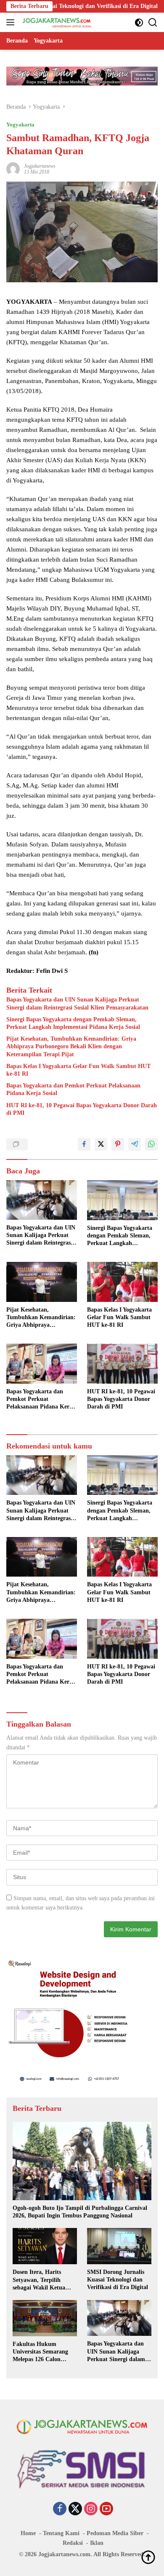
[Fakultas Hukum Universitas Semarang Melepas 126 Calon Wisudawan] (45, 2318)
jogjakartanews (40, 166)
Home (28, 2533)
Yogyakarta (20, 125)
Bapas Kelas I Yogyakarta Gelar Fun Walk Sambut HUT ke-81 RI (78, 1070)
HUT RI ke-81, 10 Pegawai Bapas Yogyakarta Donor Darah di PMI (82, 1109)
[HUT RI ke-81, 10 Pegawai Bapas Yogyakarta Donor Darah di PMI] (122, 1364)
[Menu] (12, 22)
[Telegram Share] (135, 1144)
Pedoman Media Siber (115, 2533)
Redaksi (73, 2543)
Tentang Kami (61, 2533)
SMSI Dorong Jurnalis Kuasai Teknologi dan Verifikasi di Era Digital (118, 2280)
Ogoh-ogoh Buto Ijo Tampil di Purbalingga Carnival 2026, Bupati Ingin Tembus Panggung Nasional (80, 2212)
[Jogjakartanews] (56, 22)
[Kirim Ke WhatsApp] (151, 1144)
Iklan (97, 2543)
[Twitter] (75, 2509)
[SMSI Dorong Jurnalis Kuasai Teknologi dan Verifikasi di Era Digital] (119, 2246)
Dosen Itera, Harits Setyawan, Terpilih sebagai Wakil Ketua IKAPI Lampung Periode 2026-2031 (45, 2280)
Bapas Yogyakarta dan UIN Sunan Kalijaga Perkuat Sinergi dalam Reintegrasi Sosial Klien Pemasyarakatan (77, 1003)
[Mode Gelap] (139, 23)
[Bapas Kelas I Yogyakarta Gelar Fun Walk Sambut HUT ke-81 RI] (122, 1282)
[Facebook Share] (84, 1144)
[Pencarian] (153, 23)
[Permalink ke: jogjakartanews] (13, 168)
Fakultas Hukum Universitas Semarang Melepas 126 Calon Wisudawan (40, 2352)
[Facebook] (60, 2509)
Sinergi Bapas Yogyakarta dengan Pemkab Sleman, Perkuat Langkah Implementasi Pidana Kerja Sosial (73, 1023)
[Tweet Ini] (101, 1144)
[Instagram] (91, 2509)
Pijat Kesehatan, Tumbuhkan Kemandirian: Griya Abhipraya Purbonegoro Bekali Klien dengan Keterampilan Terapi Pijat (71, 1046)
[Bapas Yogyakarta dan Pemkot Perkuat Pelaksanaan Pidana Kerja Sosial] (42, 1364)
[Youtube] (106, 2509)
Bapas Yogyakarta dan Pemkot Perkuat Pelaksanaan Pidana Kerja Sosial (73, 1089)
